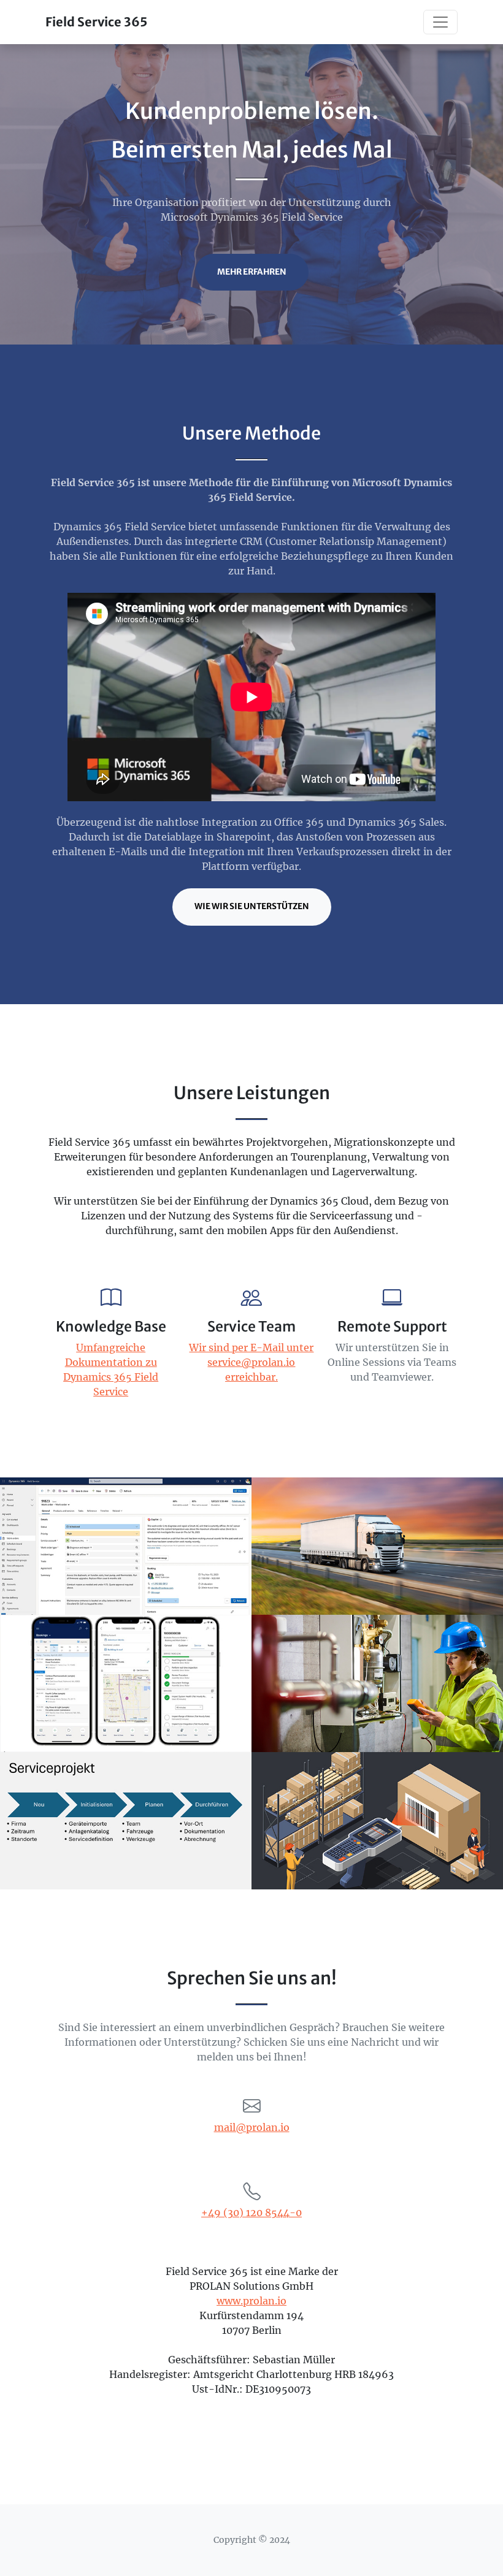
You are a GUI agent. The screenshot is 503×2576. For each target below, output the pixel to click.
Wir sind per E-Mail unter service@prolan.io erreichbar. (251, 1362)
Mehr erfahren (252, 272)
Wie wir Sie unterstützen (252, 906)
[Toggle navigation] (440, 22)
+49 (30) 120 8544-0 (251, 2212)
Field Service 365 (96, 22)
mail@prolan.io (252, 2127)
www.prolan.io (251, 2301)
